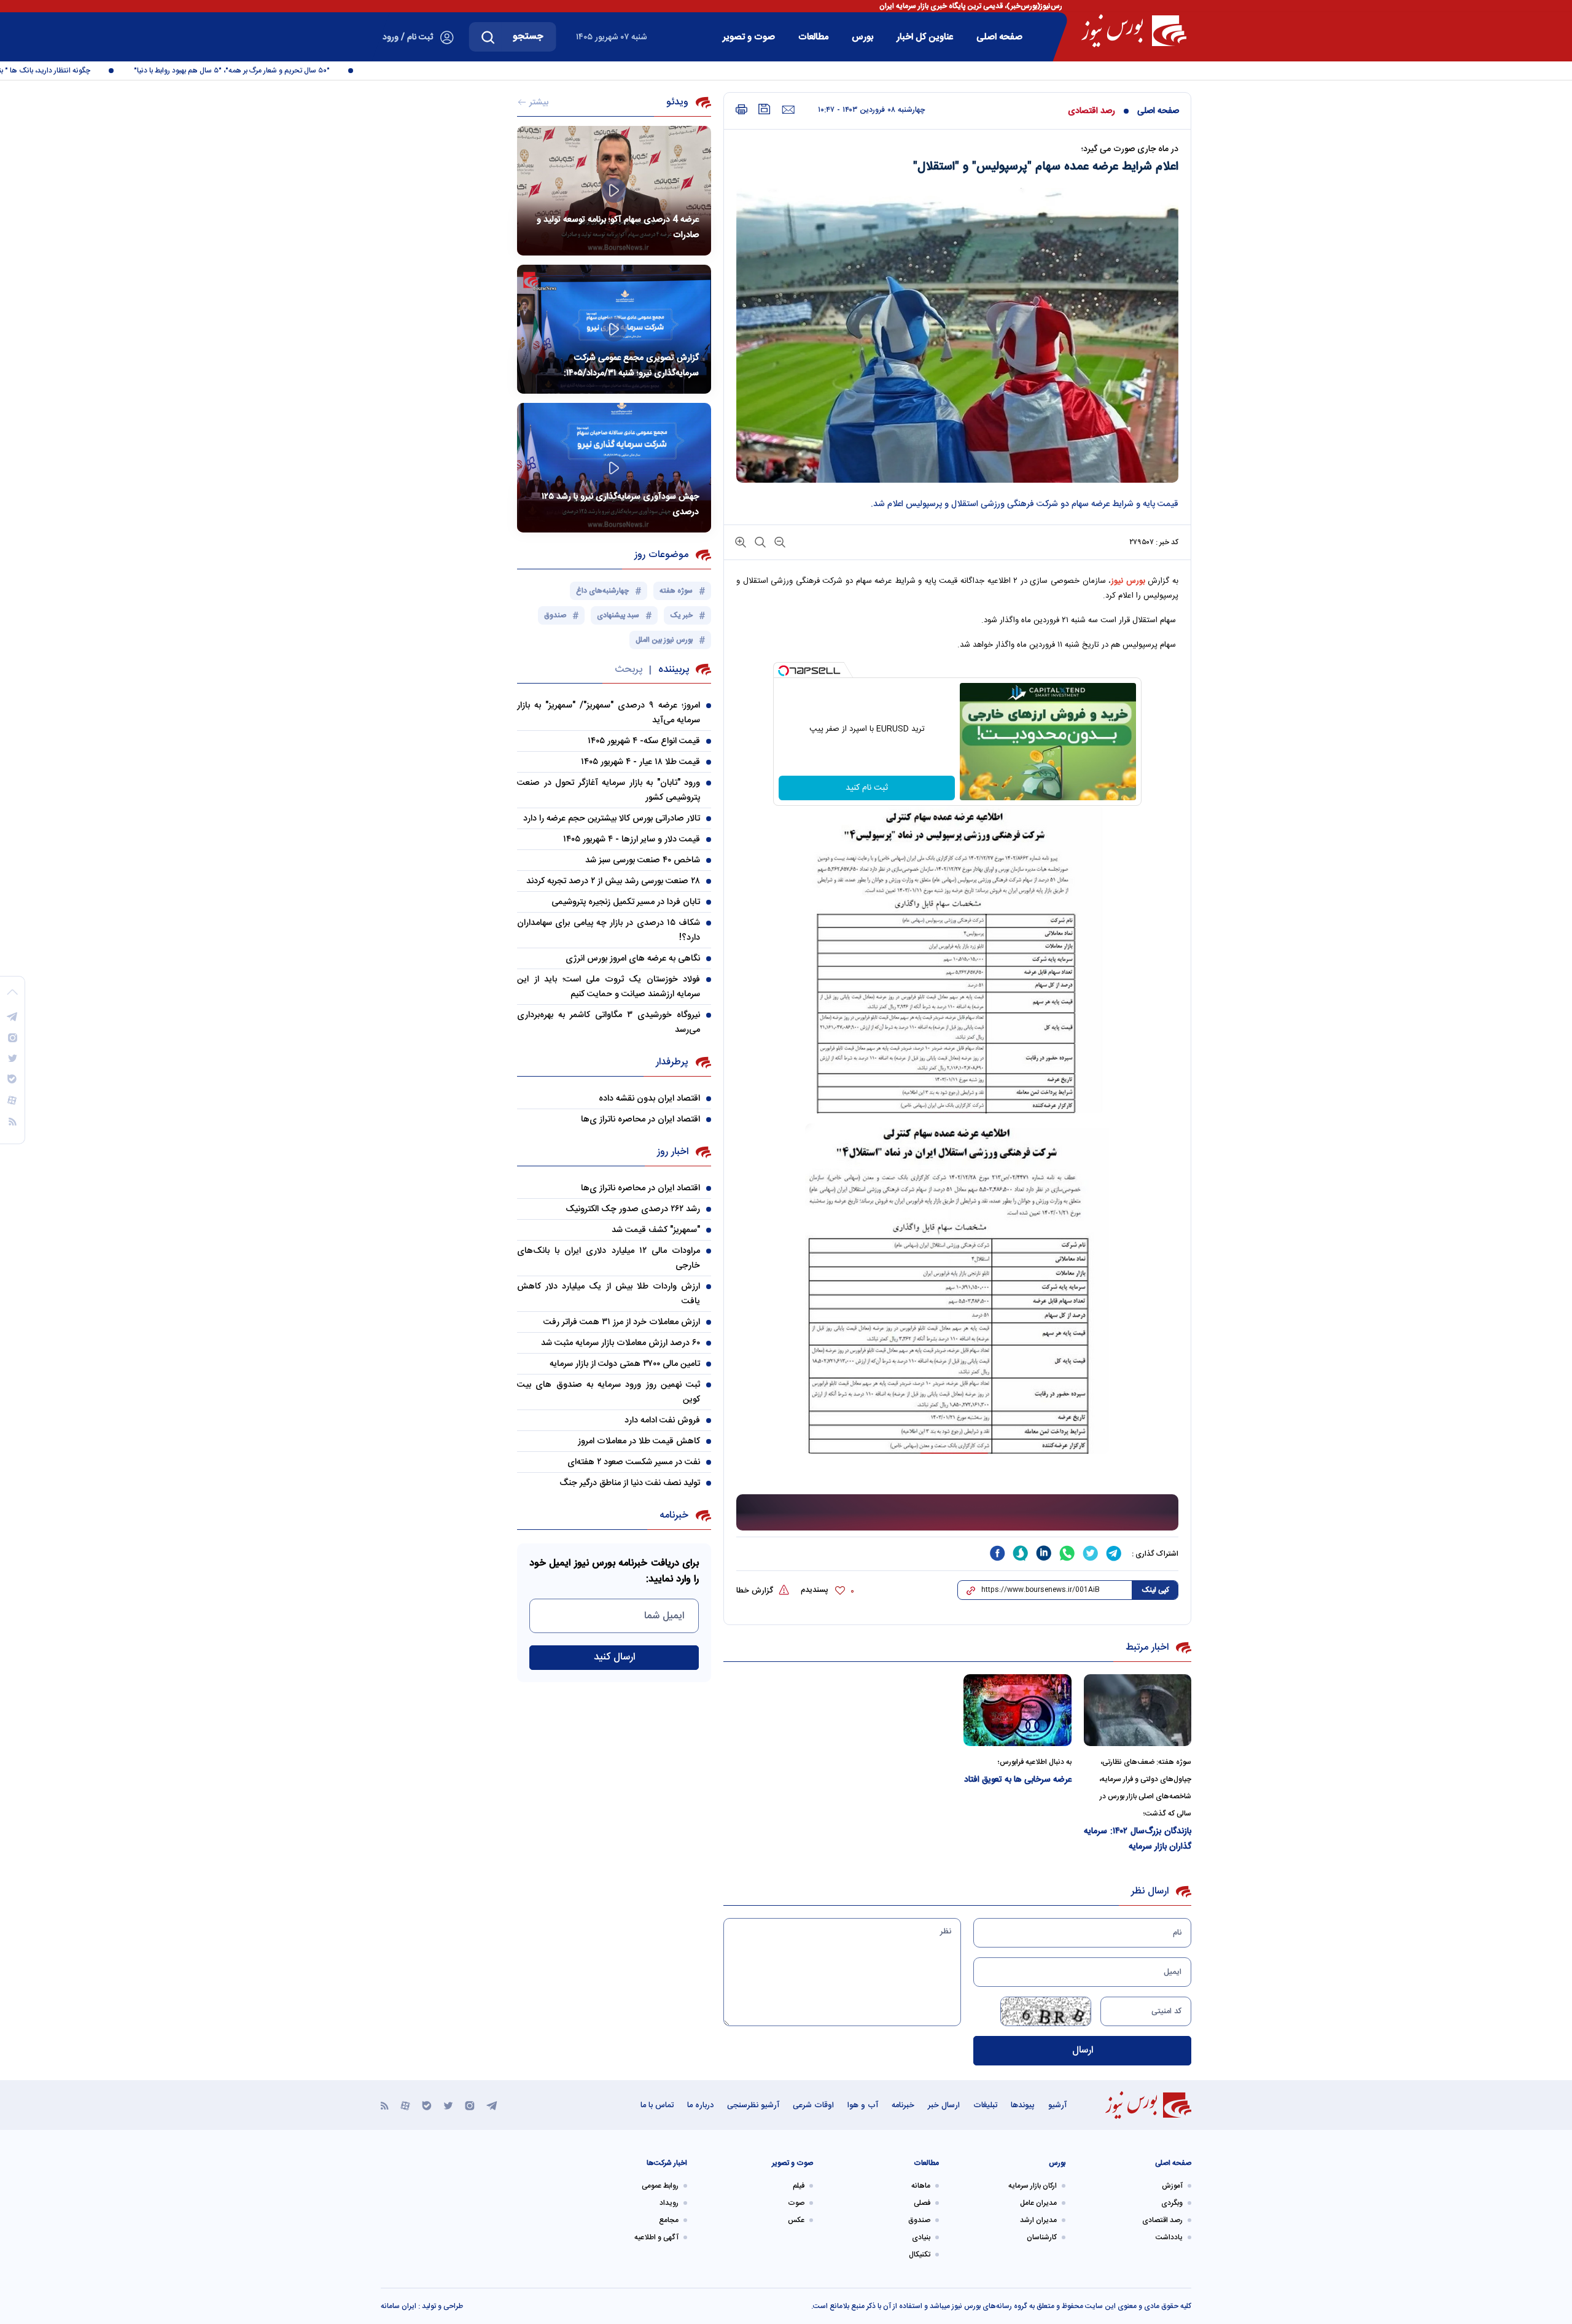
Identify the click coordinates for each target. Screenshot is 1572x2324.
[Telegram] (492, 2105)
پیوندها (1023, 2105)
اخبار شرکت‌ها (667, 2163)
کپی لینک (1155, 1590)
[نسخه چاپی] (741, 110)
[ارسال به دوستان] (788, 110)
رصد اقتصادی (1091, 111)
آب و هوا (863, 2105)
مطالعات (813, 37)
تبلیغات (985, 2105)
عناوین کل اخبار (925, 37)
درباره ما (700, 2105)
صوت (796, 2203)
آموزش (1172, 2186)
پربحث (628, 670)
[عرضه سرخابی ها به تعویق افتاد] (1018, 1710)
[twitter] (1091, 1553)
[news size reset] (759, 541)
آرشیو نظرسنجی (753, 2105)
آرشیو (1057, 2105)
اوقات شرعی (813, 2105)
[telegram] (1114, 1553)
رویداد (669, 2203)
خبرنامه (903, 2105)
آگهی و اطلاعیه (656, 2237)
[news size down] (779, 541)
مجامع (669, 2220)
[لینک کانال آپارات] (405, 2105)
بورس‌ (862, 37)
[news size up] (741, 541)
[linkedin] (1044, 1553)
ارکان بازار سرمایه (1033, 2186)
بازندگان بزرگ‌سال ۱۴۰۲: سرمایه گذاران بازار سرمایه (1138, 1839)
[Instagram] (470, 2105)
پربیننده (674, 670)
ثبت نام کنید (867, 788)
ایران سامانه (399, 2306)
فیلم (799, 2186)
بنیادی (921, 2237)
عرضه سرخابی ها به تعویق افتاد (1018, 1780)
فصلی (922, 2203)
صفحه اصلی (999, 37)
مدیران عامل (1038, 2203)
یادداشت (1169, 2237)
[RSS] (385, 2105)
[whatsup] (1067, 1553)
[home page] (1134, 31)
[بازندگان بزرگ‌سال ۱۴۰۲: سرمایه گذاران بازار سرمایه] (1138, 1710)
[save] (765, 109)
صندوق (919, 2220)
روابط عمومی (660, 2186)
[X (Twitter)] (448, 2105)
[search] (488, 37)
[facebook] (997, 1553)
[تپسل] (784, 671)
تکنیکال (920, 2255)
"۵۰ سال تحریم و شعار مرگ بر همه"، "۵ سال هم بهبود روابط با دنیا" (274, 71)
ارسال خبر (944, 2105)
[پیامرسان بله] (427, 2105)
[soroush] (1021, 1553)
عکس (796, 2220)
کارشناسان (1042, 2237)
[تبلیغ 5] (957, 1513)
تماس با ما (657, 2105)
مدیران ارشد (1038, 2220)
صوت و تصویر (749, 37)
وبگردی (1172, 2203)
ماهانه (921, 2186)
